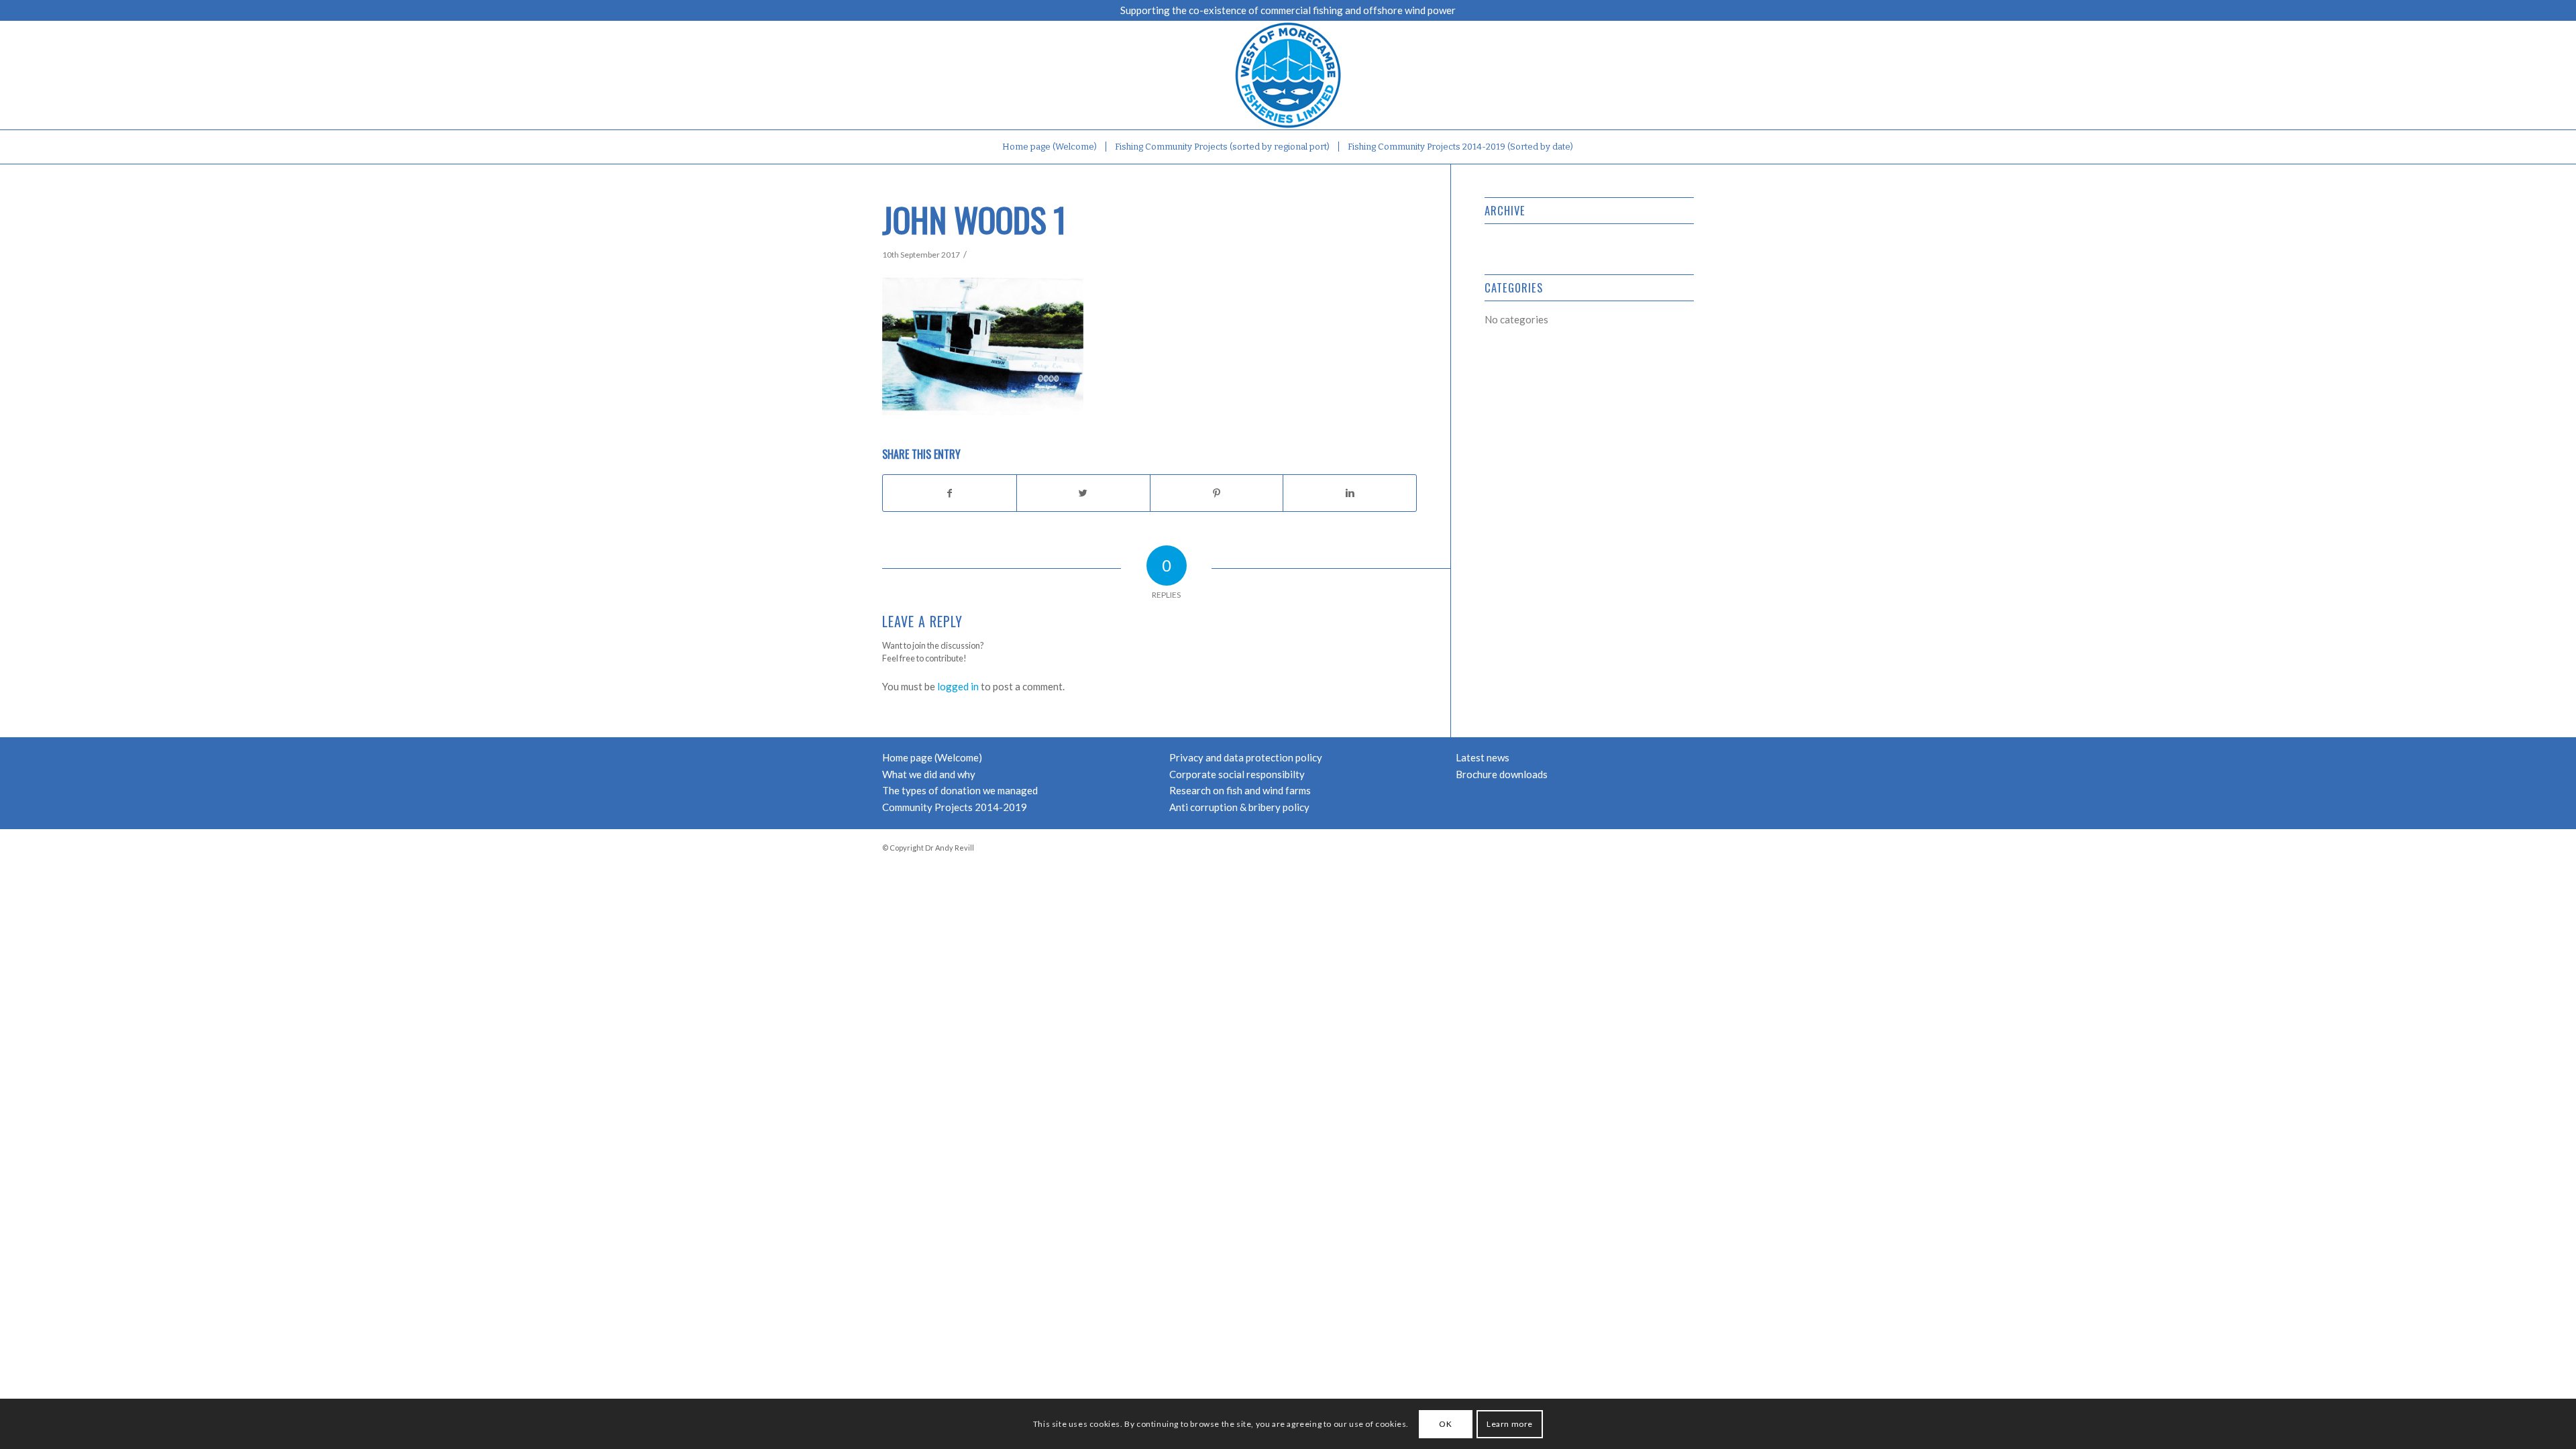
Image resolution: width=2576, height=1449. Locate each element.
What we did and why (929, 774)
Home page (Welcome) (932, 757)
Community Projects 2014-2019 (955, 807)
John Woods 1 (974, 219)
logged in (958, 686)
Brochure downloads (1502, 774)
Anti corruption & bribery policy (1239, 807)
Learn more (1510, 1423)
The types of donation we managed (960, 790)
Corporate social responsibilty (1237, 774)
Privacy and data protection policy (1246, 757)
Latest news (1483, 757)
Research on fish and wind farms (1240, 790)
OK (1445, 1423)
